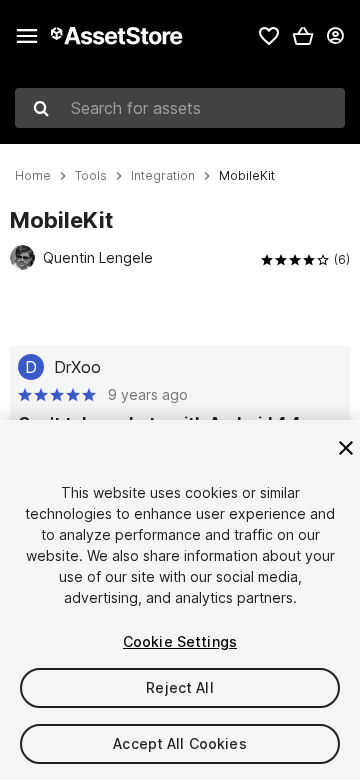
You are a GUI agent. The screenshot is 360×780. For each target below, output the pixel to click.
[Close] (346, 448)
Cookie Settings (180, 641)
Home (33, 176)
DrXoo (77, 367)
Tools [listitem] (91, 176)
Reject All (179, 687)
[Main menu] (27, 36)
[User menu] (335, 36)
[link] (269, 36)
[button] (303, 36)
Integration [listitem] (163, 176)
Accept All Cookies (180, 743)
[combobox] (180, 108)
